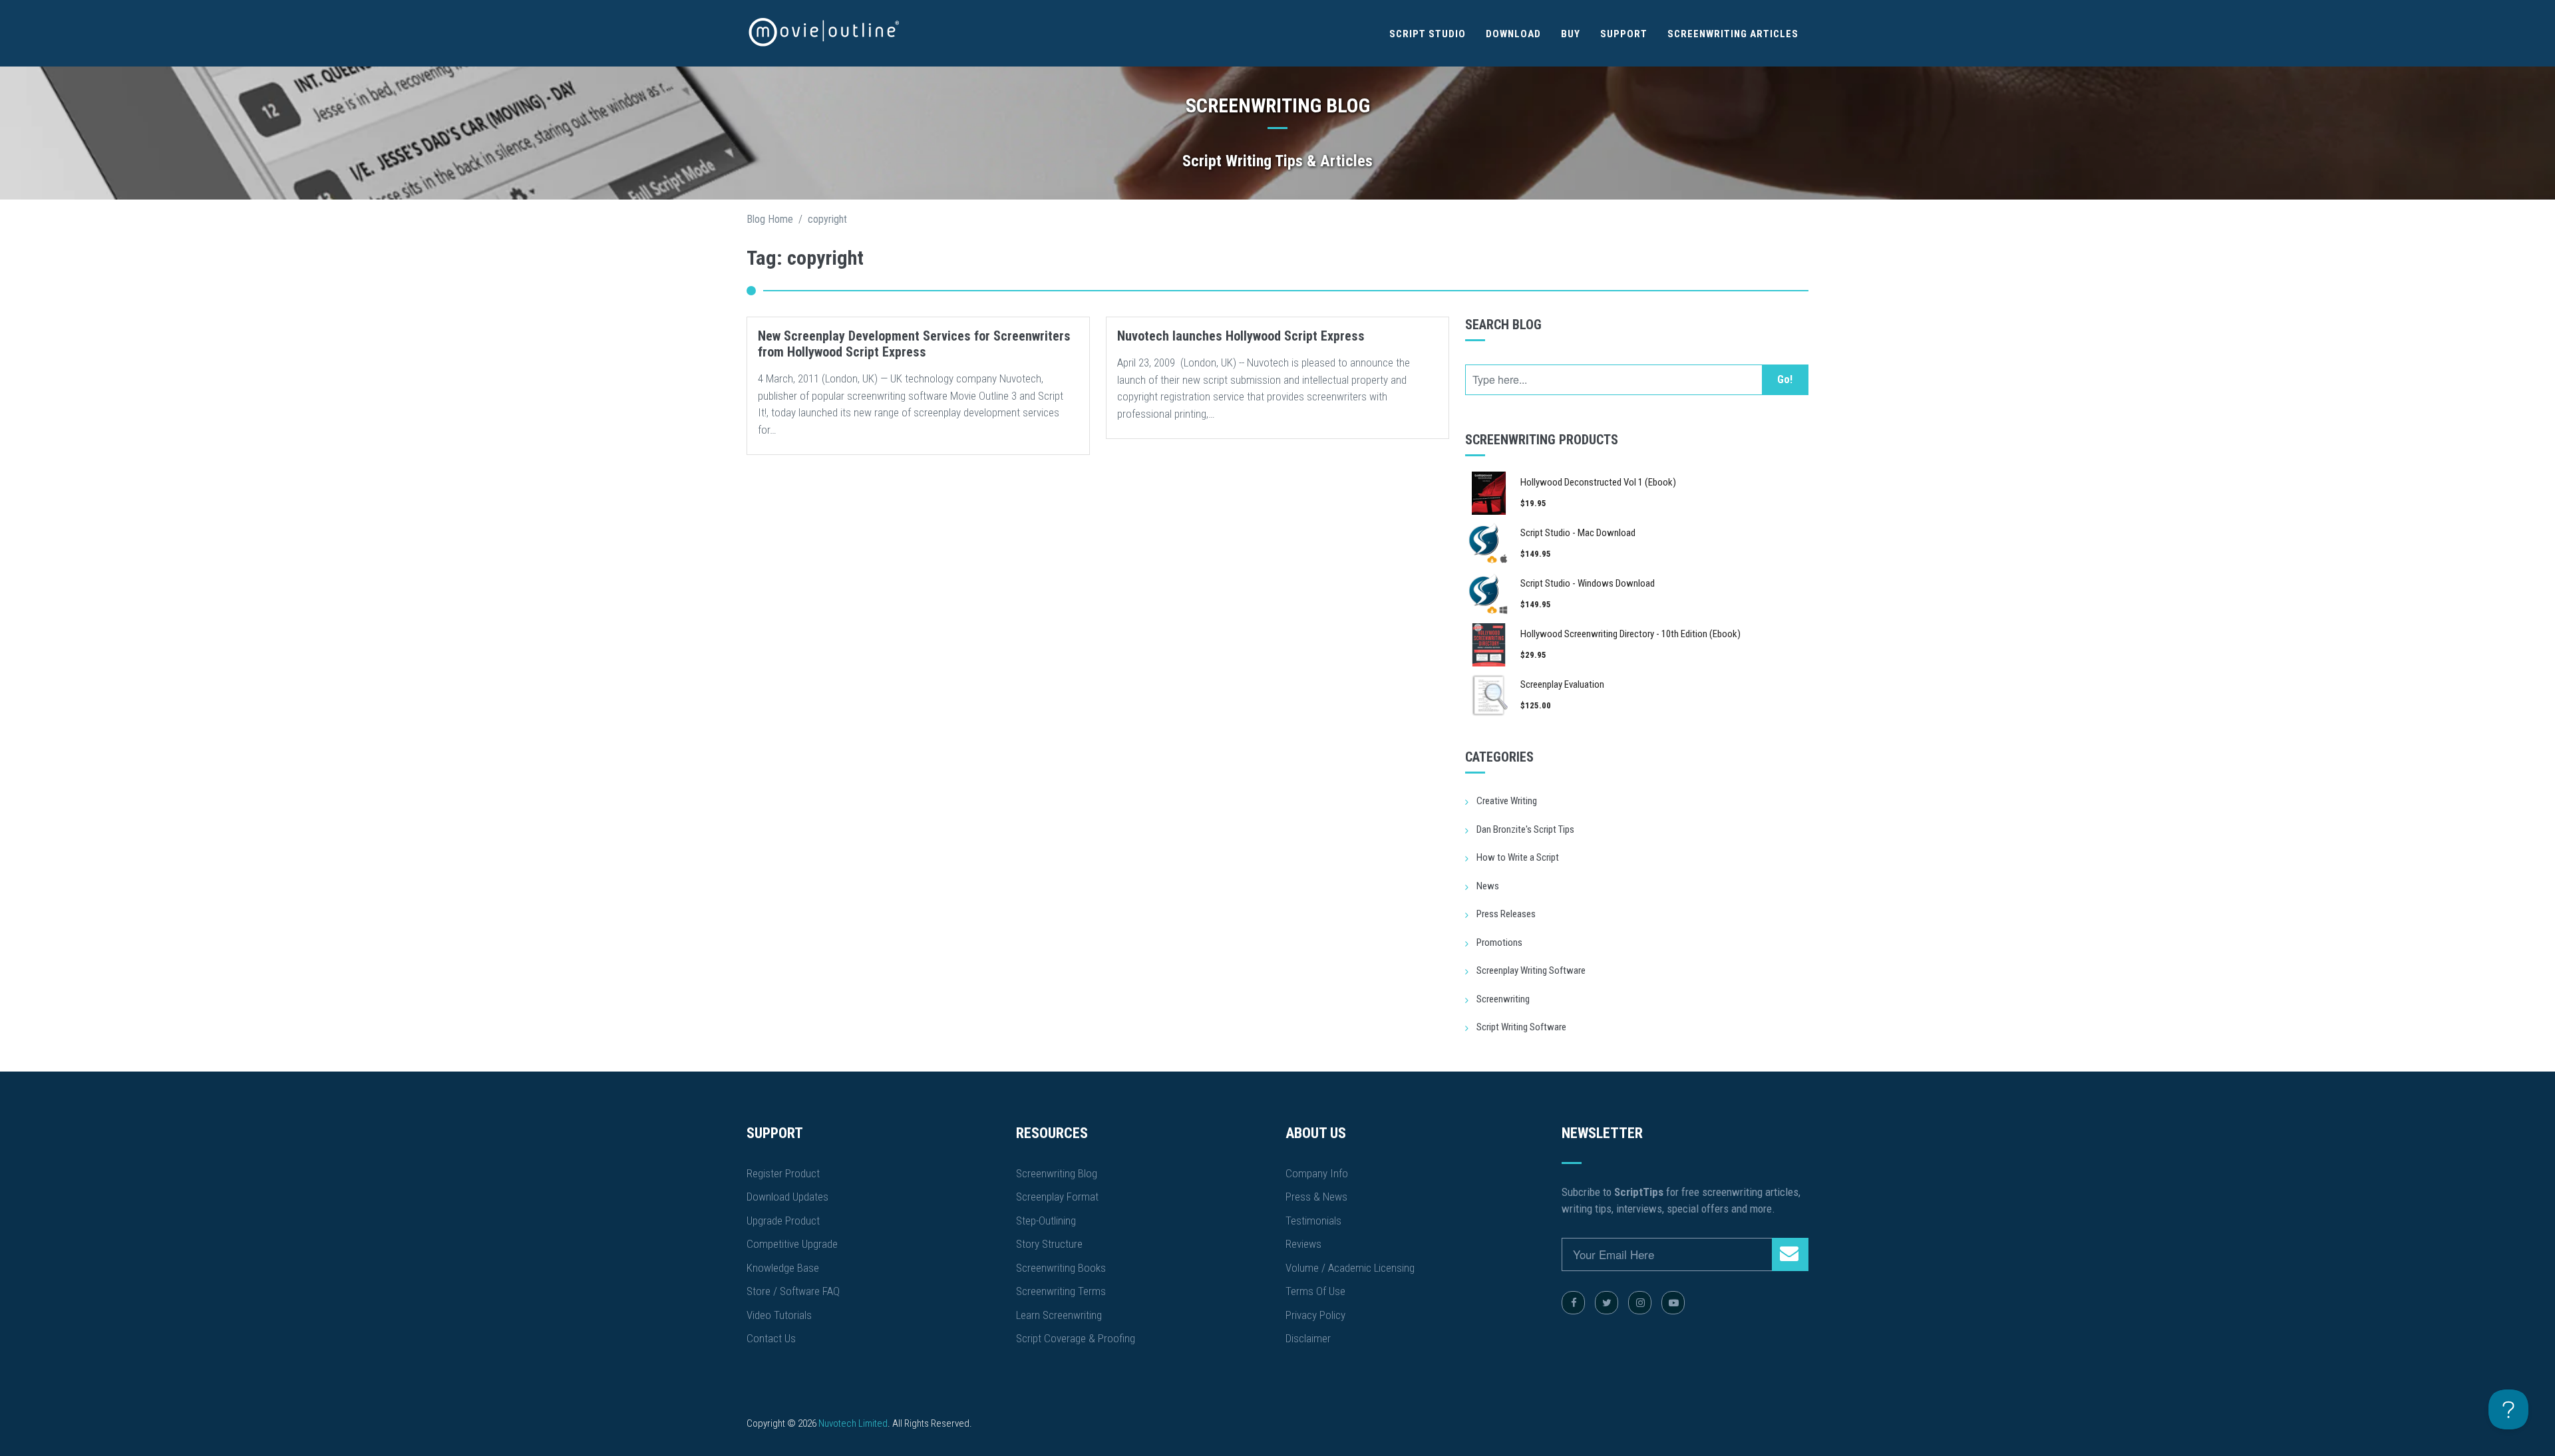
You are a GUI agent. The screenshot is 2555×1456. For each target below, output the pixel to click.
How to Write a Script (1518, 857)
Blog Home (770, 219)
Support (1624, 34)
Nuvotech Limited (853, 1423)
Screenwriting (1503, 999)
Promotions (1499, 943)
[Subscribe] (1790, 1254)
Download (1513, 34)
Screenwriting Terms (1061, 1291)
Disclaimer (1308, 1338)
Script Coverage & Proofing (1076, 1338)
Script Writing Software (1521, 1027)
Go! (1785, 379)
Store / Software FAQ (793, 1291)
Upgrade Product (783, 1221)
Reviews (1303, 1244)
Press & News (1316, 1197)
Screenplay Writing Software (1531, 970)
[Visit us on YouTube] (1673, 1303)
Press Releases (1506, 914)
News (1488, 886)
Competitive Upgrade (792, 1244)
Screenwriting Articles (1733, 34)
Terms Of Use (1315, 1291)
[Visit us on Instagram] (1640, 1303)
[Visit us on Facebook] (1573, 1303)
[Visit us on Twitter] (1607, 1303)
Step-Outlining (1046, 1221)
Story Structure (1049, 1244)
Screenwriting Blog (1057, 1173)
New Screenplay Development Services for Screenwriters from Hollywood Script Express (914, 344)
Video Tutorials (779, 1315)
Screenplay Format (1057, 1197)
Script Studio (1428, 34)
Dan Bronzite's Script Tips (1525, 829)
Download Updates (787, 1197)
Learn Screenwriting (1059, 1315)
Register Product (783, 1173)
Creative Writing (1507, 801)
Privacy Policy (1315, 1315)
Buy (1571, 34)
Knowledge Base (783, 1268)
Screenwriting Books (1061, 1268)
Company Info (1317, 1173)
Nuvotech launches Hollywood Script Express (1241, 336)
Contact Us (771, 1338)
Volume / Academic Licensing (1350, 1268)
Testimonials (1313, 1221)
